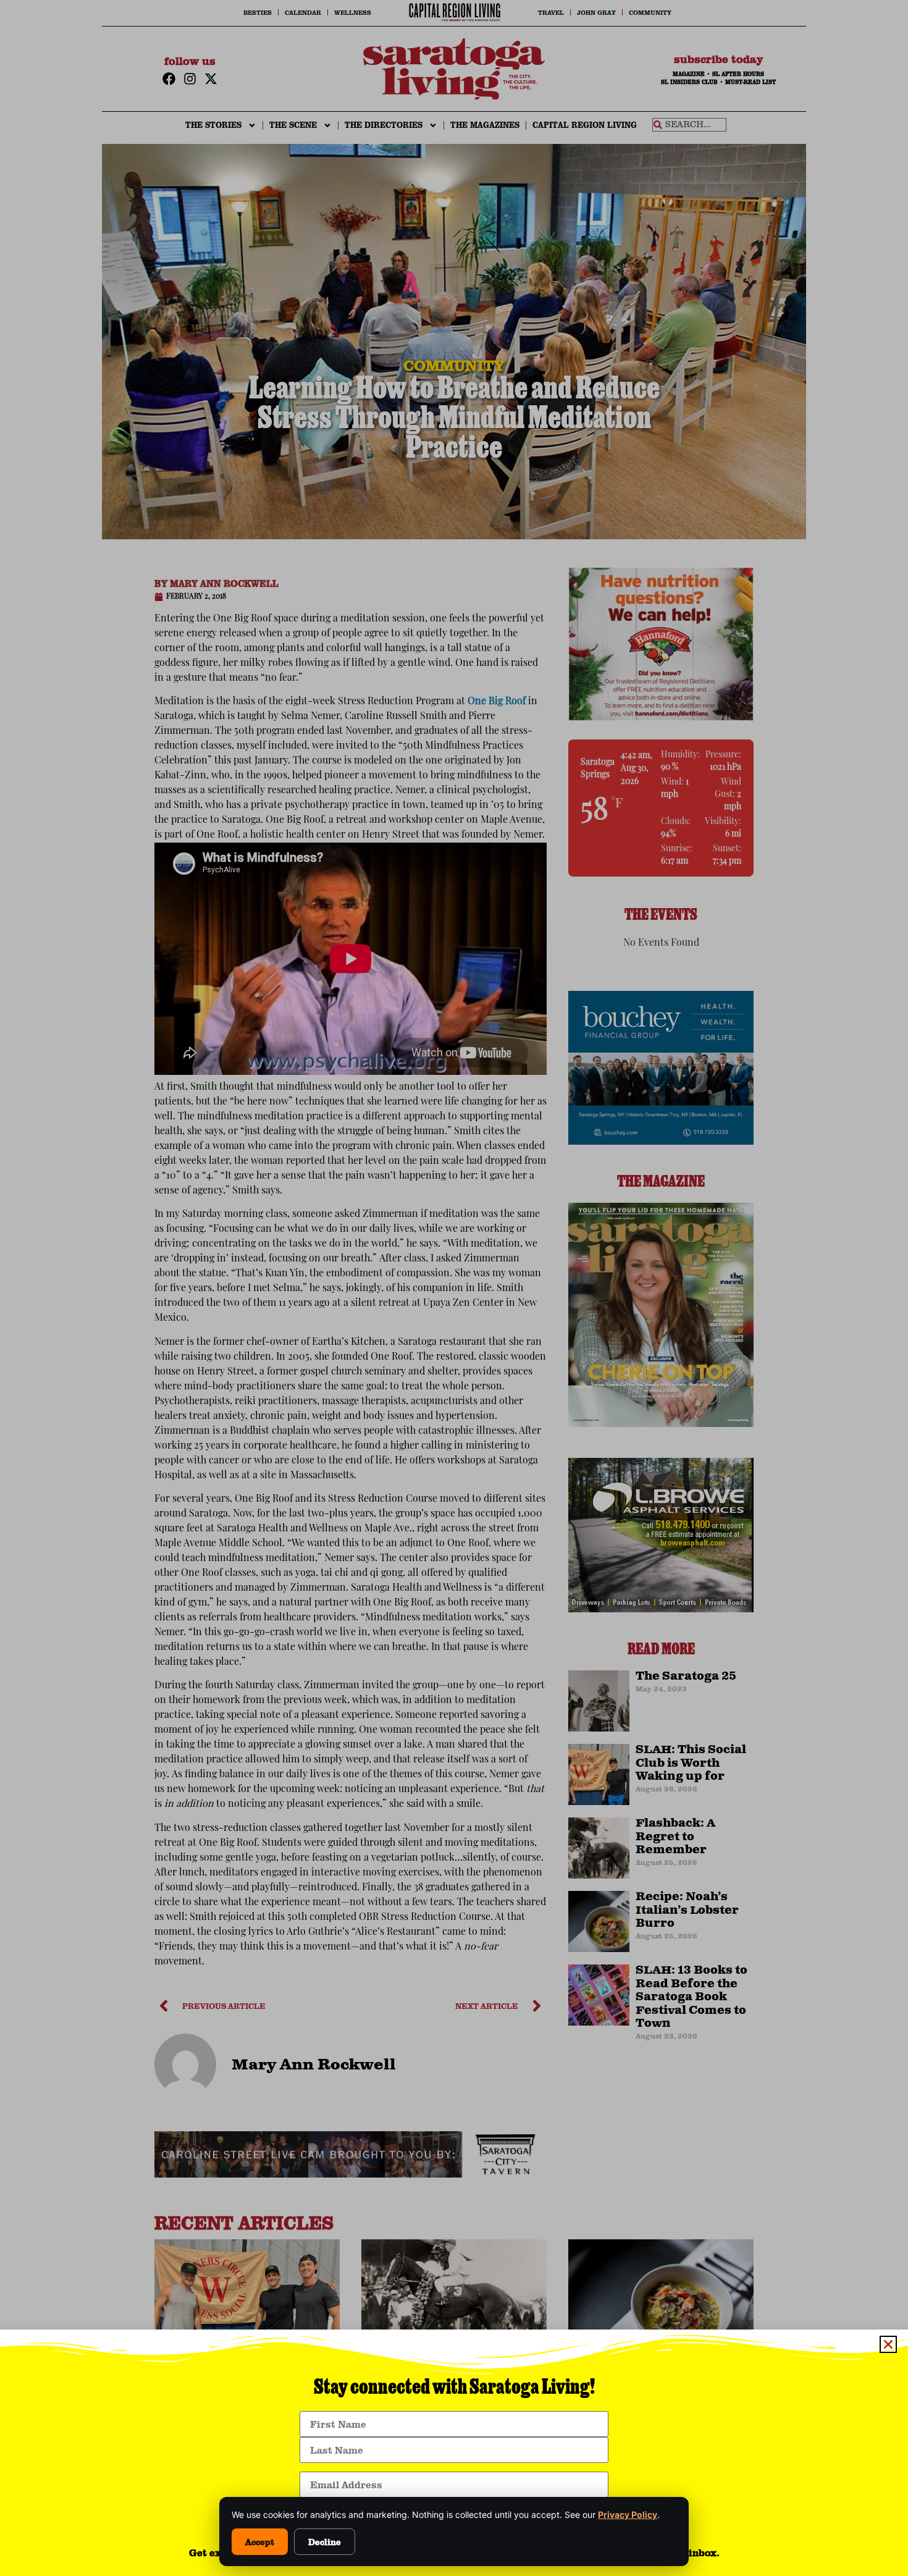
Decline (325, 2542)
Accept (260, 2542)
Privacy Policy (628, 2515)
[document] (454, 1288)
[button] (888, 2344)
